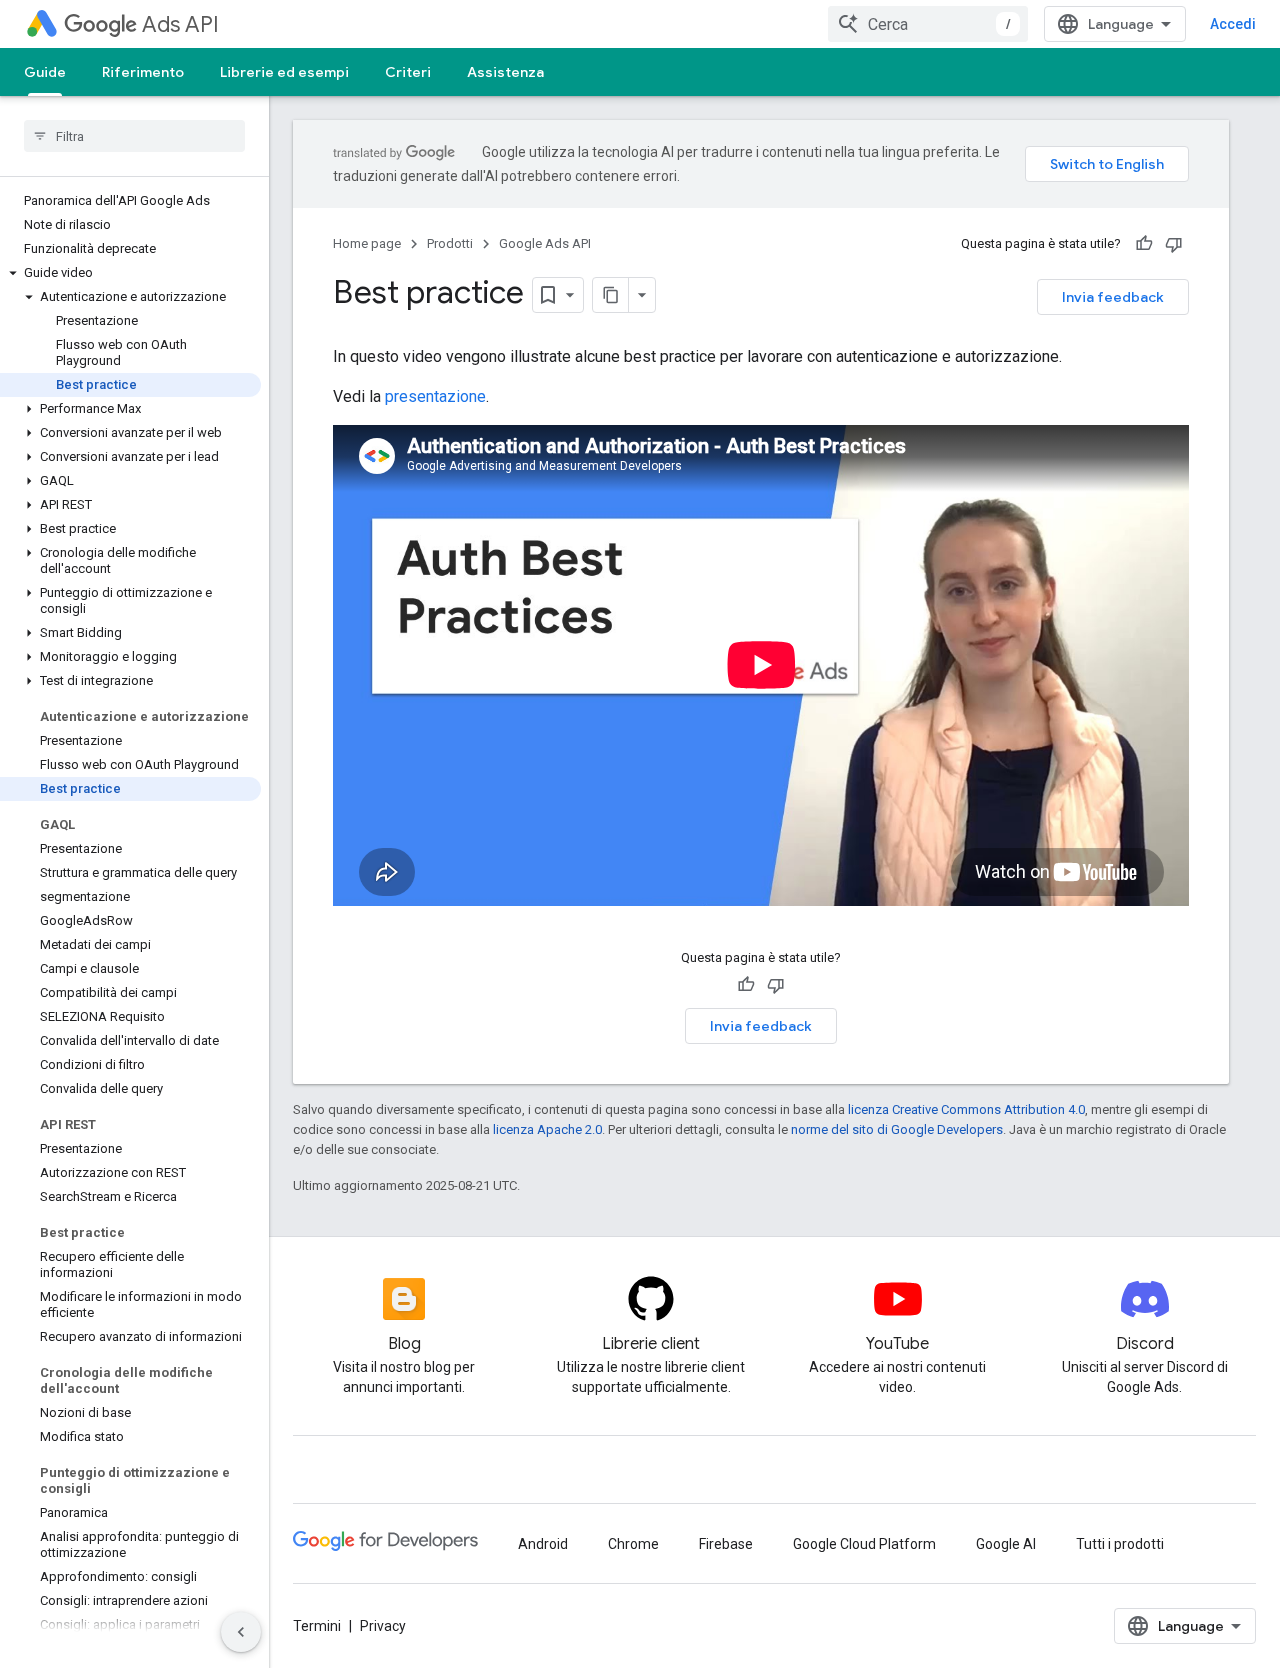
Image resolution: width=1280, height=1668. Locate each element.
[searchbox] (134, 136)
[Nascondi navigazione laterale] (241, 1632)
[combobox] (928, 24)
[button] (130, 273)
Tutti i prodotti (1120, 1544)
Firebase (726, 1544)
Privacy (383, 1626)
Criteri (408, 72)
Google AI (1006, 1544)
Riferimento (143, 72)
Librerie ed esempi (284, 72)
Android (543, 1544)
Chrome (633, 1544)
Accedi (1233, 24)
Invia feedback (1113, 297)
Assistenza (505, 72)
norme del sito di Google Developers (897, 1129)
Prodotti (450, 243)
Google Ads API (545, 243)
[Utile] (1144, 244)
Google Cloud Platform (864, 1544)
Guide (45, 72)
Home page (367, 243)
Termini (317, 1626)
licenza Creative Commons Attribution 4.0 (966, 1109)
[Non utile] (1174, 244)
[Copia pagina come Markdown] (611, 295)
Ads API (180, 24)
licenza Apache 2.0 (547, 1129)
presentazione (435, 396)
